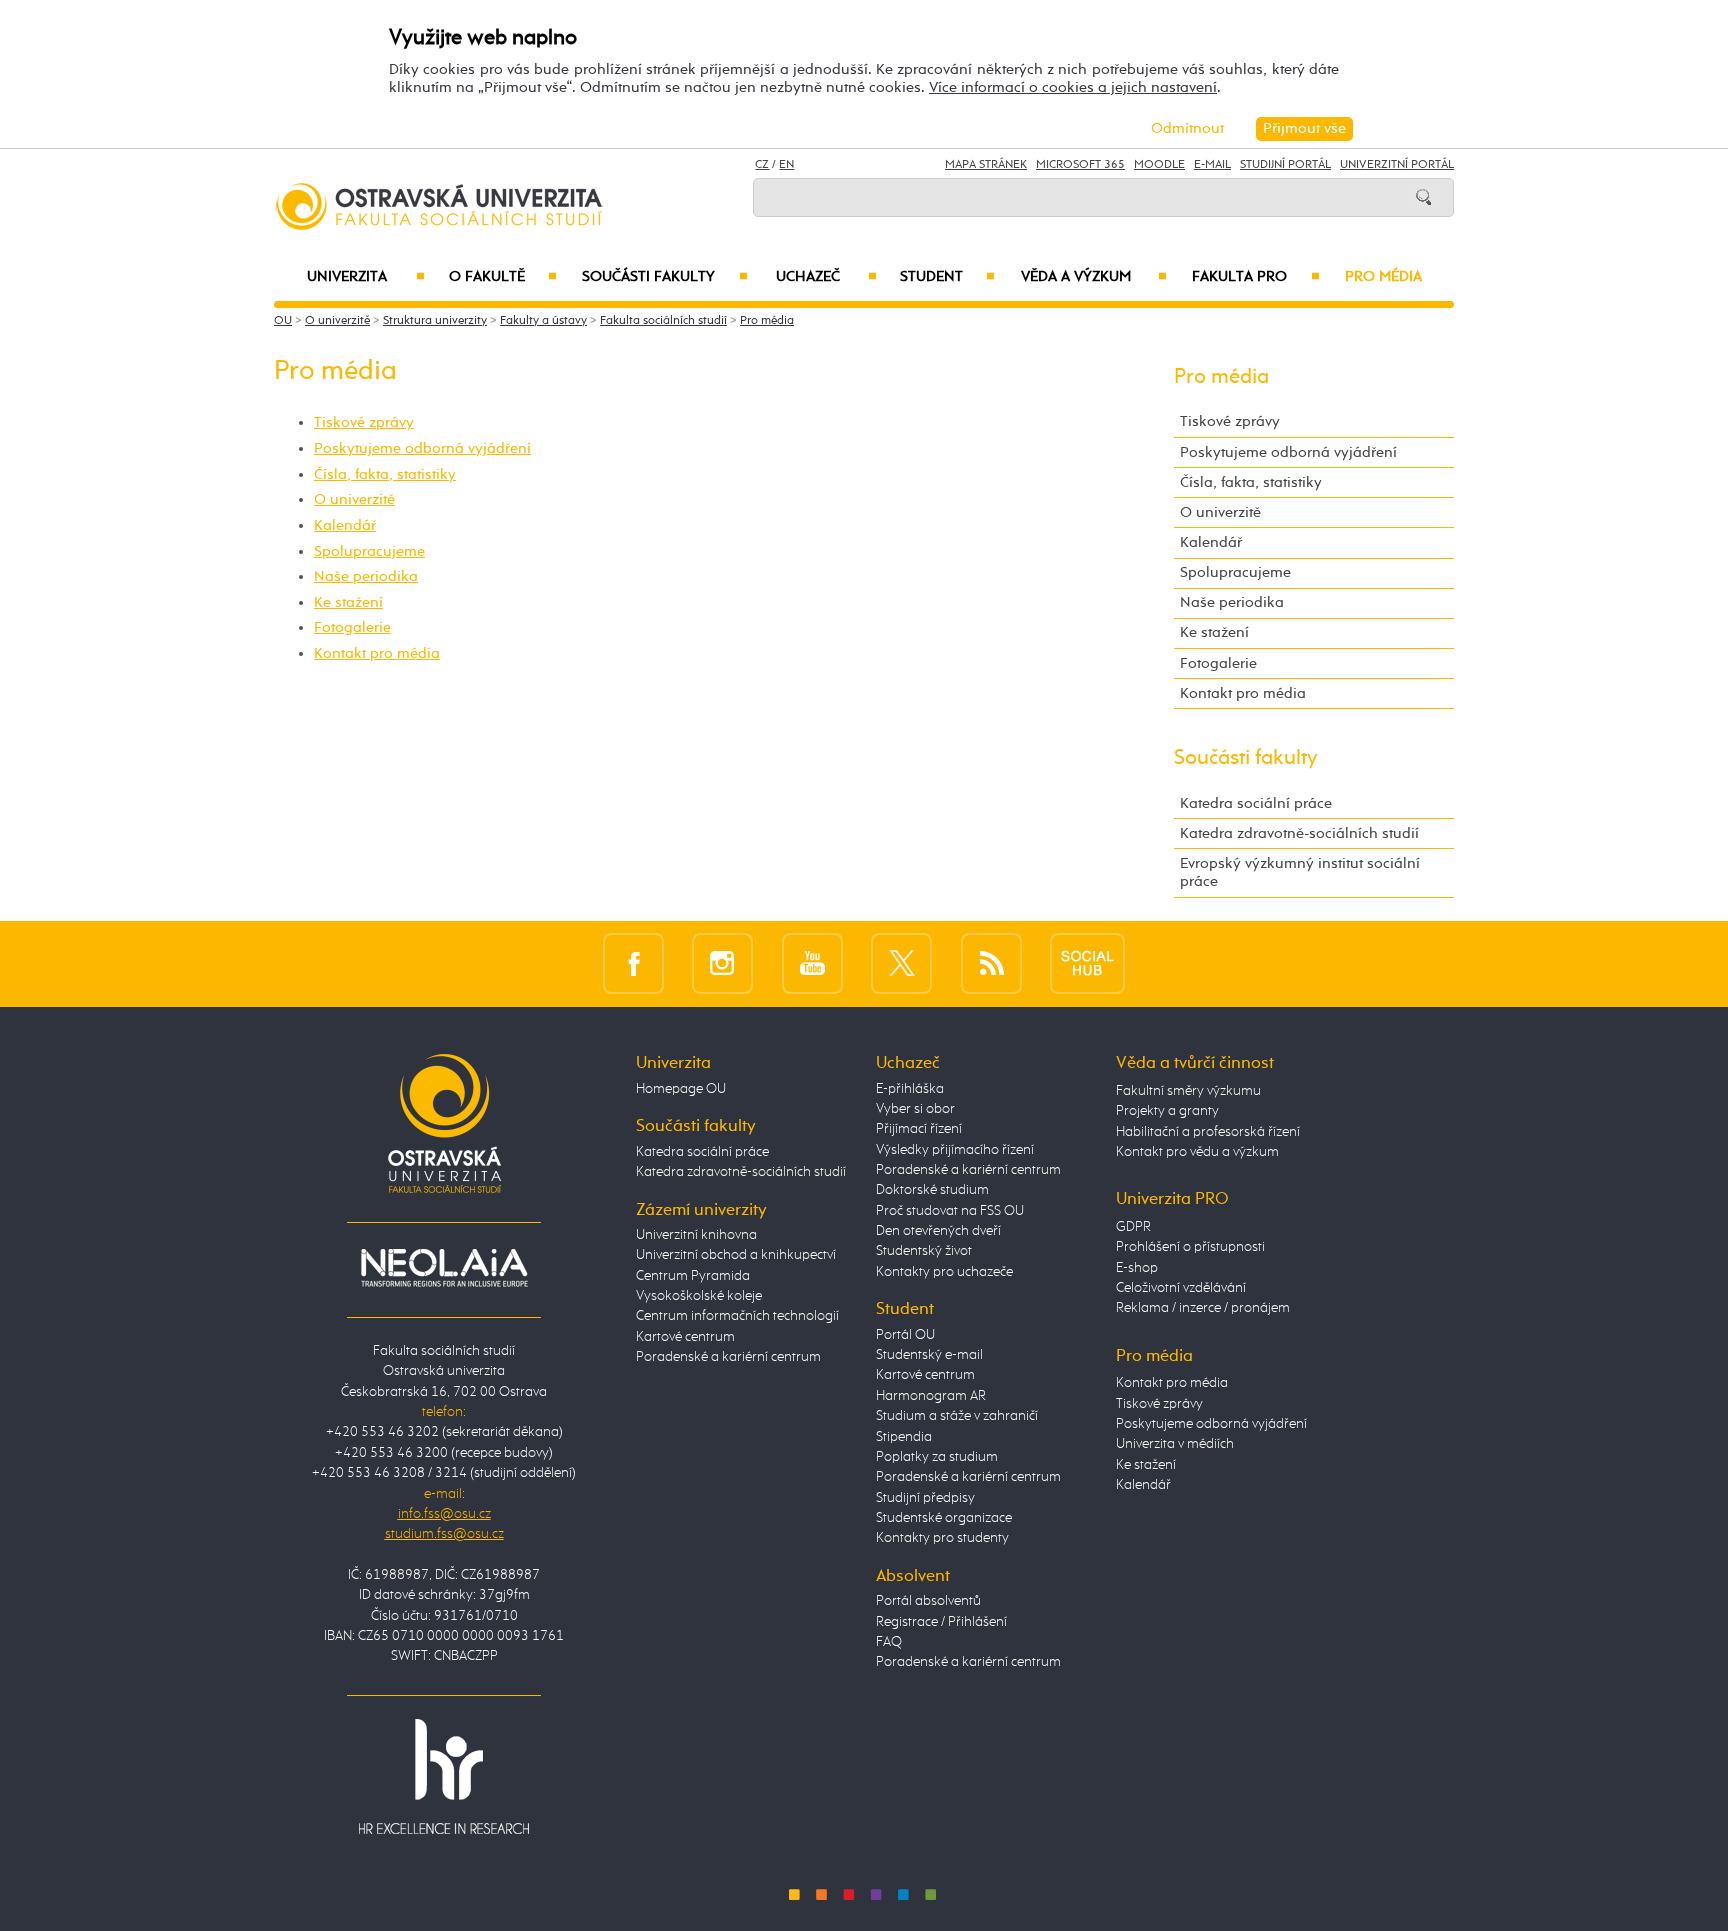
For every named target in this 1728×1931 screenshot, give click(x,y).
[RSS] (991, 963)
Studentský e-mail (929, 1355)
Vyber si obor (915, 1109)
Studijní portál (1285, 165)
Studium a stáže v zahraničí (957, 1416)
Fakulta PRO (1256, 277)
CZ (762, 165)
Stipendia (904, 1437)
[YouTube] (812, 963)
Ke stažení (348, 602)
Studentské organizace (944, 1518)
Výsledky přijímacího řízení (955, 1150)
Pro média (1383, 277)
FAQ (889, 1642)
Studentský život (924, 1251)
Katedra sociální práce (1256, 803)
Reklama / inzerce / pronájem (1203, 1308)
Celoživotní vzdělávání (1181, 1288)
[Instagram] (722, 963)
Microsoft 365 (1080, 165)
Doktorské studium (932, 1190)
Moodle (1159, 165)
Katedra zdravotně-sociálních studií (1299, 833)
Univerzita (365, 277)
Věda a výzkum (1094, 277)
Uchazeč (826, 277)
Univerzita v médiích (1175, 1444)
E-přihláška (910, 1089)
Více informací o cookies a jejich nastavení (1073, 87)
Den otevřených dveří (938, 1231)
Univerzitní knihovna (696, 1235)
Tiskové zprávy (364, 422)
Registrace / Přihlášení (941, 1622)
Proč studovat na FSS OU (950, 1211)
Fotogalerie (352, 627)
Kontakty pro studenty (942, 1538)
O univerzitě (337, 321)
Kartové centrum (685, 1337)
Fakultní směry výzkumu (1188, 1091)
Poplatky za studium (937, 1457)
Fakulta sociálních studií (663, 321)
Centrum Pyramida (693, 1276)
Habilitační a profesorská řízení (1208, 1132)
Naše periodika (366, 576)
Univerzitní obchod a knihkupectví (736, 1255)
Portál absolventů (928, 1601)
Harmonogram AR (931, 1396)
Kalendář (345, 525)
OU (283, 321)
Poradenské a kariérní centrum (728, 1357)
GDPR (1133, 1227)
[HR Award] (444, 1776)
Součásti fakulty (664, 277)
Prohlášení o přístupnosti (1190, 1247)
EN (786, 165)
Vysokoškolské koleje (699, 1296)
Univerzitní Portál (1397, 165)
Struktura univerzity (435, 321)
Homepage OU (681, 1089)
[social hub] (1087, 963)
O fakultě (503, 277)
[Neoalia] (444, 1267)
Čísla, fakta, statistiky (385, 474)
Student (947, 277)
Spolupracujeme (369, 551)
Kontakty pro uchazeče (944, 1272)
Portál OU (905, 1335)
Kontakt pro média (377, 653)
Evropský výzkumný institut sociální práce (1300, 872)
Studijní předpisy (925, 1498)
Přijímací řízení (919, 1129)
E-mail (1212, 165)
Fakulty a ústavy (543, 321)
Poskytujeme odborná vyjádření (422, 448)
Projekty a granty (1167, 1111)
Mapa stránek (986, 165)
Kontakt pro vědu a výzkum (1197, 1152)
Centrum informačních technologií (737, 1316)
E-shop (1137, 1268)
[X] (901, 963)
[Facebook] (633, 963)
